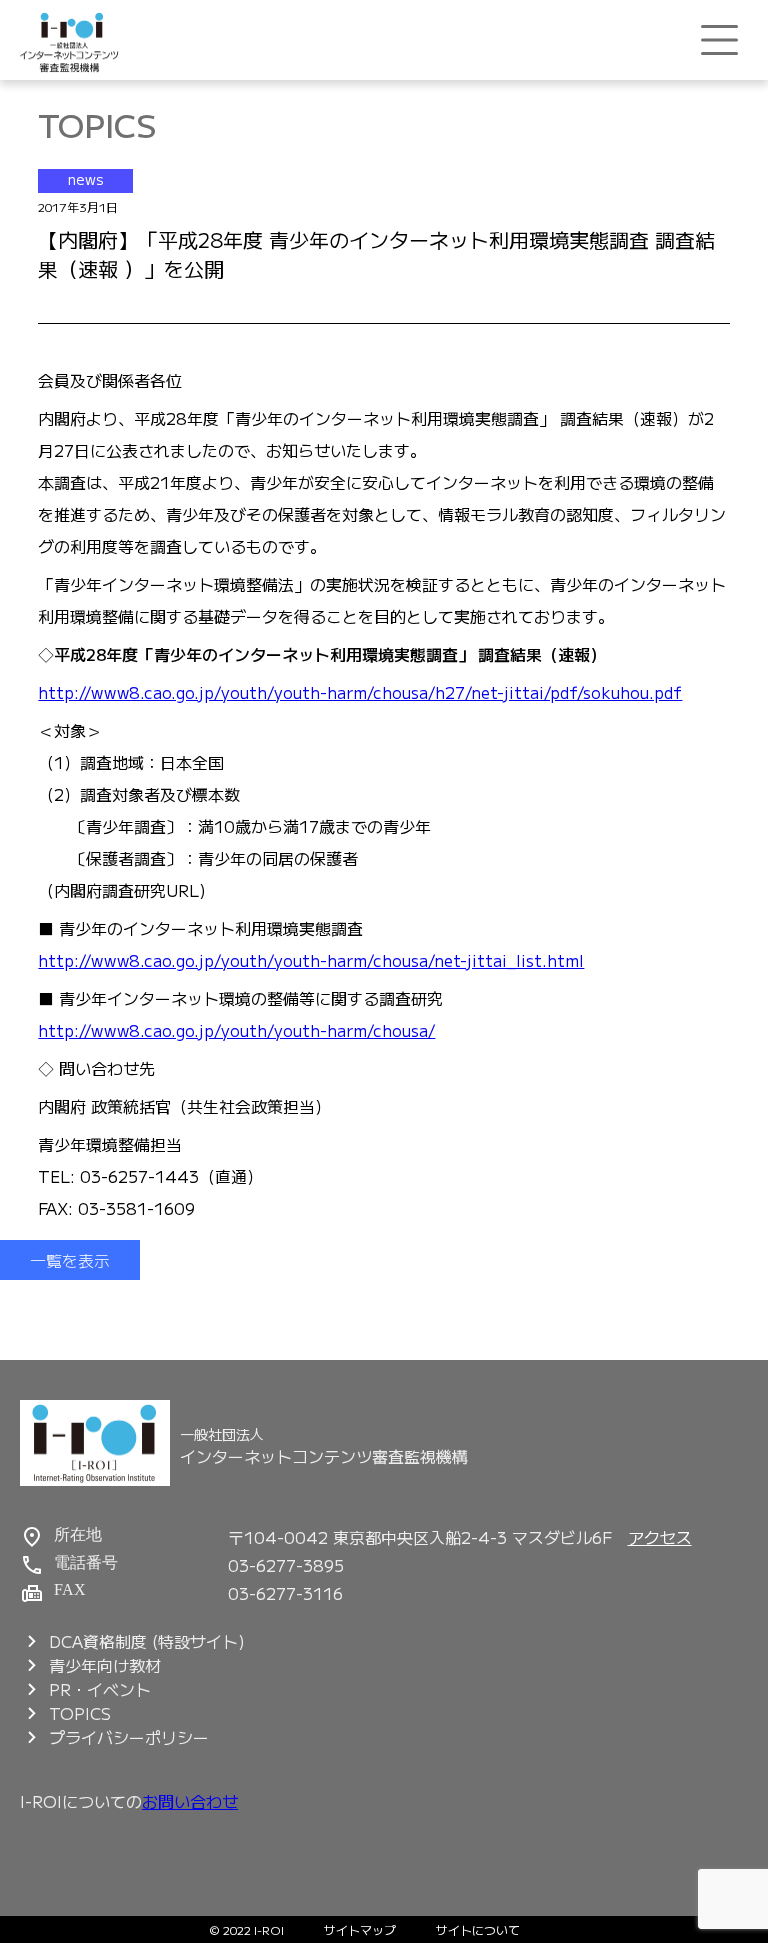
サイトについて (478, 1929)
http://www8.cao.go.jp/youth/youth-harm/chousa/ (236, 1030)
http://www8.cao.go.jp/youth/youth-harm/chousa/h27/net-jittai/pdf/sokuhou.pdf (360, 692)
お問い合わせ (190, 1801)
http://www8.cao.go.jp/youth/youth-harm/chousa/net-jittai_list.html (311, 960)
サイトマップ (360, 1929)
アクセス (660, 1537)
